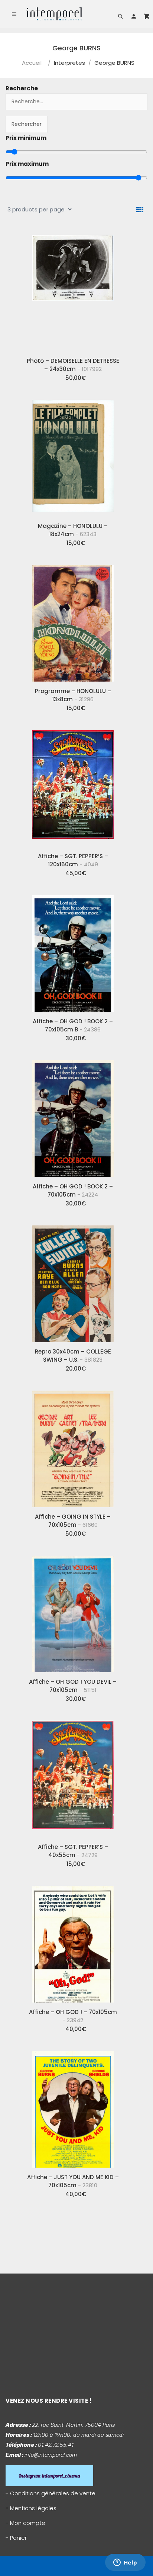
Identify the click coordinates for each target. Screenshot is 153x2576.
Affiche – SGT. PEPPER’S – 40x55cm (73, 1851)
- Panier (16, 2538)
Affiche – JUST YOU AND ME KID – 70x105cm (73, 2181)
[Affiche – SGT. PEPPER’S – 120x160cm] (73, 786)
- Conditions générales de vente (51, 2493)
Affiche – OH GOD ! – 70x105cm (73, 2016)
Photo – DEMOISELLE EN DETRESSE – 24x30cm (73, 365)
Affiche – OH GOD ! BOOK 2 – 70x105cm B (73, 1025)
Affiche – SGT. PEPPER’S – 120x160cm (73, 860)
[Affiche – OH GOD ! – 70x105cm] (73, 1941)
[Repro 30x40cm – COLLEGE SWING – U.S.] (73, 1281)
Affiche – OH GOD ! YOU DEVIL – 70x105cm (73, 1686)
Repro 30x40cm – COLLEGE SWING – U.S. (73, 1356)
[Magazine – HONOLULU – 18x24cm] (73, 455)
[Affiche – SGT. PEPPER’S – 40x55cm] (73, 1776)
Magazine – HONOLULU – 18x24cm (73, 530)
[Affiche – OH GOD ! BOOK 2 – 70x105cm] (73, 1116)
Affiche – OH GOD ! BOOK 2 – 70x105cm (73, 1190)
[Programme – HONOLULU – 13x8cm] (73, 620)
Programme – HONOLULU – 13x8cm (73, 695)
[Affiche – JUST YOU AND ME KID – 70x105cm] (73, 2107)
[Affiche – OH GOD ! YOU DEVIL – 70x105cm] (73, 1611)
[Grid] (140, 210)
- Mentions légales (31, 2508)
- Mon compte (25, 2523)
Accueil (32, 63)
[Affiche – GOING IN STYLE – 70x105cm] (73, 1446)
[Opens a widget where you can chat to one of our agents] (125, 2563)
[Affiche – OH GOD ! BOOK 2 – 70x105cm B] (73, 951)
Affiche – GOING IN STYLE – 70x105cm (73, 1521)
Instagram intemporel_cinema (49, 2476)
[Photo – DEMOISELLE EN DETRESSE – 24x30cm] (73, 290)
